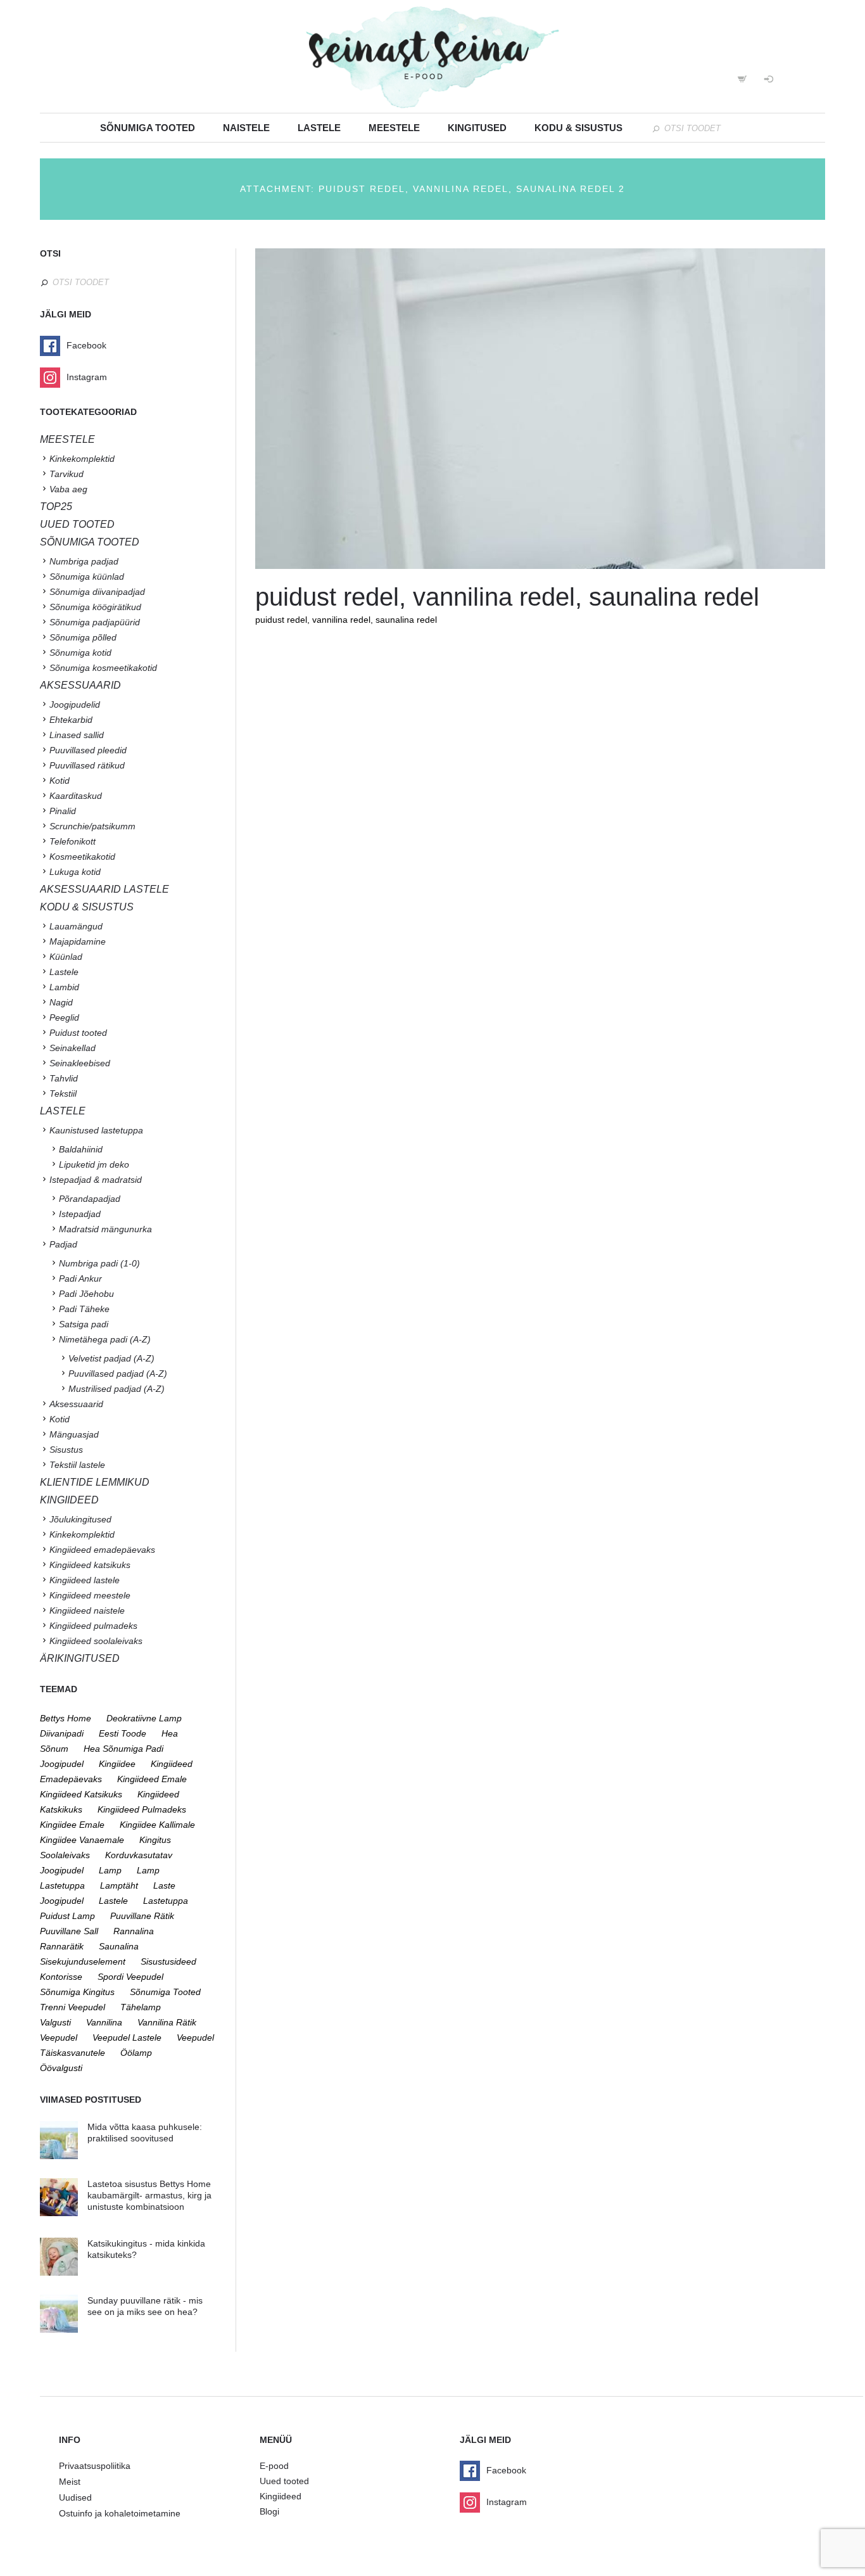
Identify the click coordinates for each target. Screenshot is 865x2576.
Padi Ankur (80, 1278)
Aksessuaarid (80, 685)
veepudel (59, 2037)
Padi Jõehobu (86, 1294)
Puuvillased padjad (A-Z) (118, 1374)
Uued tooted (284, 2481)
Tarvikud (66, 474)
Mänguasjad (74, 1434)
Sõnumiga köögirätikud (95, 607)
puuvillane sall (69, 1931)
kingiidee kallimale (157, 1825)
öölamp (136, 2053)
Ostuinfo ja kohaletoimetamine (120, 2513)
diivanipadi (62, 1733)
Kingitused (477, 128)
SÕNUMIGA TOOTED (90, 542)
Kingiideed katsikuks (90, 1565)
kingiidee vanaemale (82, 1840)
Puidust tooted (78, 1033)
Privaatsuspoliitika (95, 2466)
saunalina (119, 1946)
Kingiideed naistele (87, 1610)
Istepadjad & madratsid (96, 1180)
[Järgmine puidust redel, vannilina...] (683, 409)
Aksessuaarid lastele (104, 889)
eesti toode (123, 1733)
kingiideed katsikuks (81, 1794)
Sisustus (66, 1450)
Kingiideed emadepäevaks (102, 1550)
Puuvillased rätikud (87, 765)
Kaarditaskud (76, 796)
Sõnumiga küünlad (87, 577)
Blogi (269, 2511)
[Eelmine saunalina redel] (398, 409)
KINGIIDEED (69, 1500)
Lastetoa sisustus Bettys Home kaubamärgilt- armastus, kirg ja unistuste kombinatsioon (149, 2195)
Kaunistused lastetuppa (96, 1130)
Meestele (394, 128)
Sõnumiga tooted (148, 128)
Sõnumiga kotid (80, 653)
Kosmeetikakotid (82, 857)
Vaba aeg (68, 489)
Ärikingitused (80, 1658)
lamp (110, 1870)
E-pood (274, 2466)
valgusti (55, 2022)
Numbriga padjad (84, 561)
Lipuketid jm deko (94, 1164)
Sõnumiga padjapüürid (95, 622)
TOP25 (56, 507)
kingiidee (117, 1764)
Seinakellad (73, 1048)
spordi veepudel (130, 1977)
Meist (70, 2482)
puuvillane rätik (142, 1916)
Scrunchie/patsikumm (92, 826)
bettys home (66, 1718)
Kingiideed (281, 2496)
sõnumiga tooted (165, 1992)
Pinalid (63, 811)
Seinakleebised (80, 1063)
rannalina (134, 1931)
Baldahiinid (81, 1149)
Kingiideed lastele (85, 1580)
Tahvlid (64, 1078)
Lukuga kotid (75, 872)
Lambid (64, 987)
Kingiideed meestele (90, 1595)
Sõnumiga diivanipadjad (97, 592)
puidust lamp (67, 1916)
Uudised (75, 2497)
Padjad (63, 1244)
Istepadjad (80, 1214)
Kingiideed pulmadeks (93, 1626)
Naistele (246, 128)
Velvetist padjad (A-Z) (111, 1358)
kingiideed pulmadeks (142, 1809)
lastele (113, 1901)
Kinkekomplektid (82, 459)
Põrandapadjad (90, 1199)
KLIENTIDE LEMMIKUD (95, 1482)
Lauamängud (76, 926)
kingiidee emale (72, 1825)
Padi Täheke (84, 1309)
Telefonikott (73, 841)
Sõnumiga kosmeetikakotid (103, 668)
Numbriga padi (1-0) (99, 1263)
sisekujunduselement (83, 1961)
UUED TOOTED (77, 524)
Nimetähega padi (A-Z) (105, 1339)
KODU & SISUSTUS (87, 907)
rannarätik (62, 1946)
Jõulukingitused (80, 1519)
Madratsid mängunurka (105, 1229)
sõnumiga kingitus (77, 1992)
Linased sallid (77, 735)
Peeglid (64, 1017)
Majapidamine (78, 941)
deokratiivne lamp (144, 1718)
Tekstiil (63, 1094)
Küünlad (66, 957)
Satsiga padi (84, 1324)
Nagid (61, 1002)
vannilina (104, 2022)
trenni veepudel (73, 2007)
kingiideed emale (152, 1779)
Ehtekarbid (71, 720)
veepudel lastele (127, 2037)
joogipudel (62, 1764)
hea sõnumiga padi (123, 1749)
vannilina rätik (167, 2022)
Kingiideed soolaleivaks (96, 1641)
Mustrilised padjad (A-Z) (117, 1389)
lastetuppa (166, 1901)
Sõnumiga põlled (83, 637)
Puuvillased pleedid (88, 750)
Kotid (60, 781)
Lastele (319, 128)
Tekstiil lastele (77, 1465)
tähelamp (141, 2007)
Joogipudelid (75, 705)
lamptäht (119, 1885)
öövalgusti (61, 2068)
